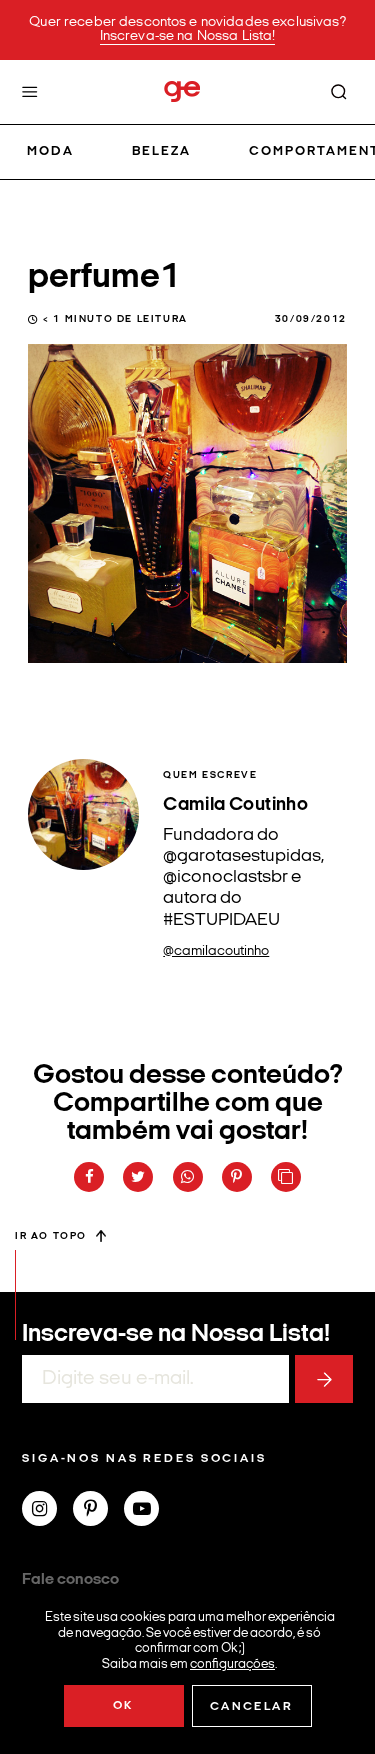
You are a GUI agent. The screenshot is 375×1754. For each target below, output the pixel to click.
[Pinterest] (98, 1511)
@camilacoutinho (216, 951)
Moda (50, 151)
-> (324, 1379)
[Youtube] (149, 1511)
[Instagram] (47, 1511)
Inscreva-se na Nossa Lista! (188, 36)
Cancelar (251, 1707)
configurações (232, 1663)
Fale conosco (70, 1580)
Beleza (161, 151)
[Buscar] (339, 92)
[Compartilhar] (89, 1177)
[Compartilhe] (286, 1177)
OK (123, 1706)
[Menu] (30, 92)
